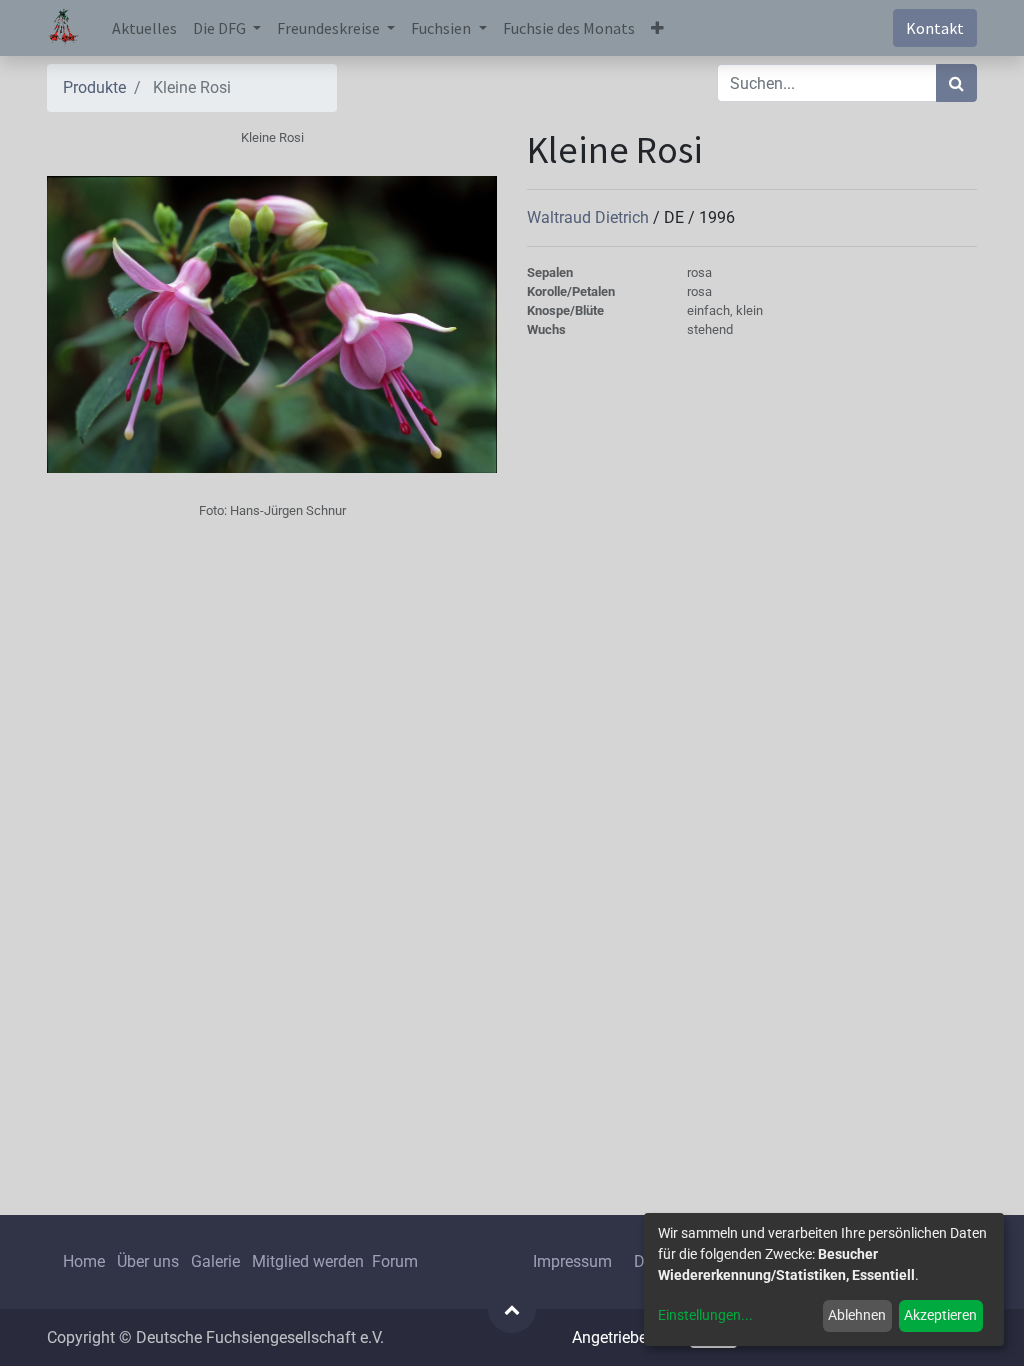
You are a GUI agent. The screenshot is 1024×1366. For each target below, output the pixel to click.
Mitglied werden (310, 1261)
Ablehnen (857, 1315)
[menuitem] (144, 28)
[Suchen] (956, 83)
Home (84, 1261)
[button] (657, 28)
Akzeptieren (940, 1315)
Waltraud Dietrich (590, 217)
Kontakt (935, 28)
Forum (395, 1261)
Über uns (148, 1261)
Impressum (572, 1261)
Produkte (94, 87)
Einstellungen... (705, 1315)
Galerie (215, 1261)
